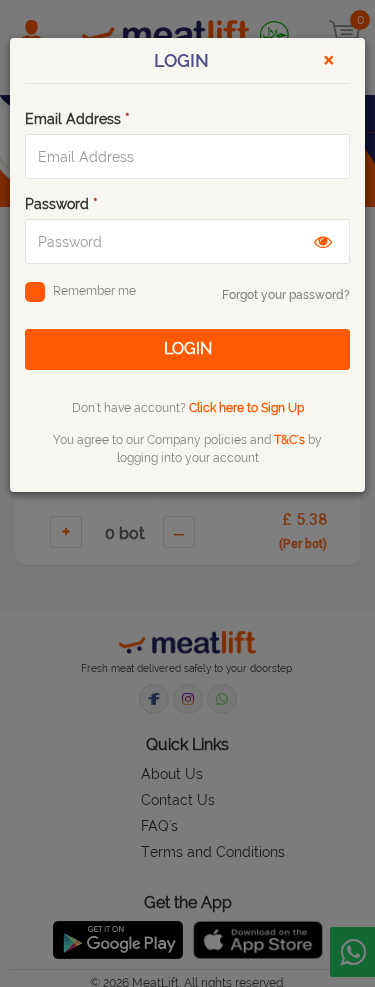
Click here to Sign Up (246, 408)
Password (61, 204)
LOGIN (188, 348)
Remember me (94, 291)
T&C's (289, 440)
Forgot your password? (286, 295)
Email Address (77, 119)
